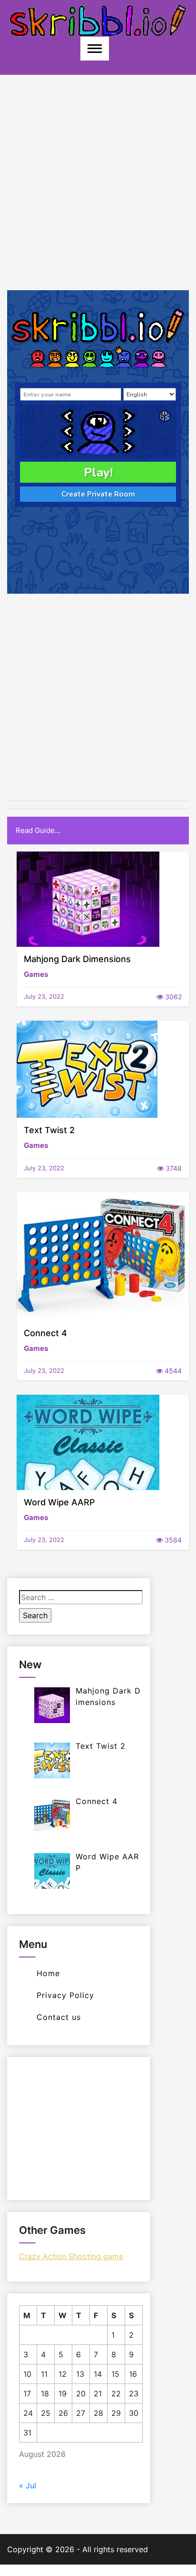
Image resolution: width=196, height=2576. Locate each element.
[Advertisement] (98, 192)
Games (36, 974)
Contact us (59, 2017)
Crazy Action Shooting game (71, 2256)
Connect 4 (45, 1333)
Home (48, 1973)
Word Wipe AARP (59, 1502)
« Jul (28, 2485)
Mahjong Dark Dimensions (77, 959)
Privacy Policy (65, 1995)
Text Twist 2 (49, 1130)
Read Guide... (38, 830)
